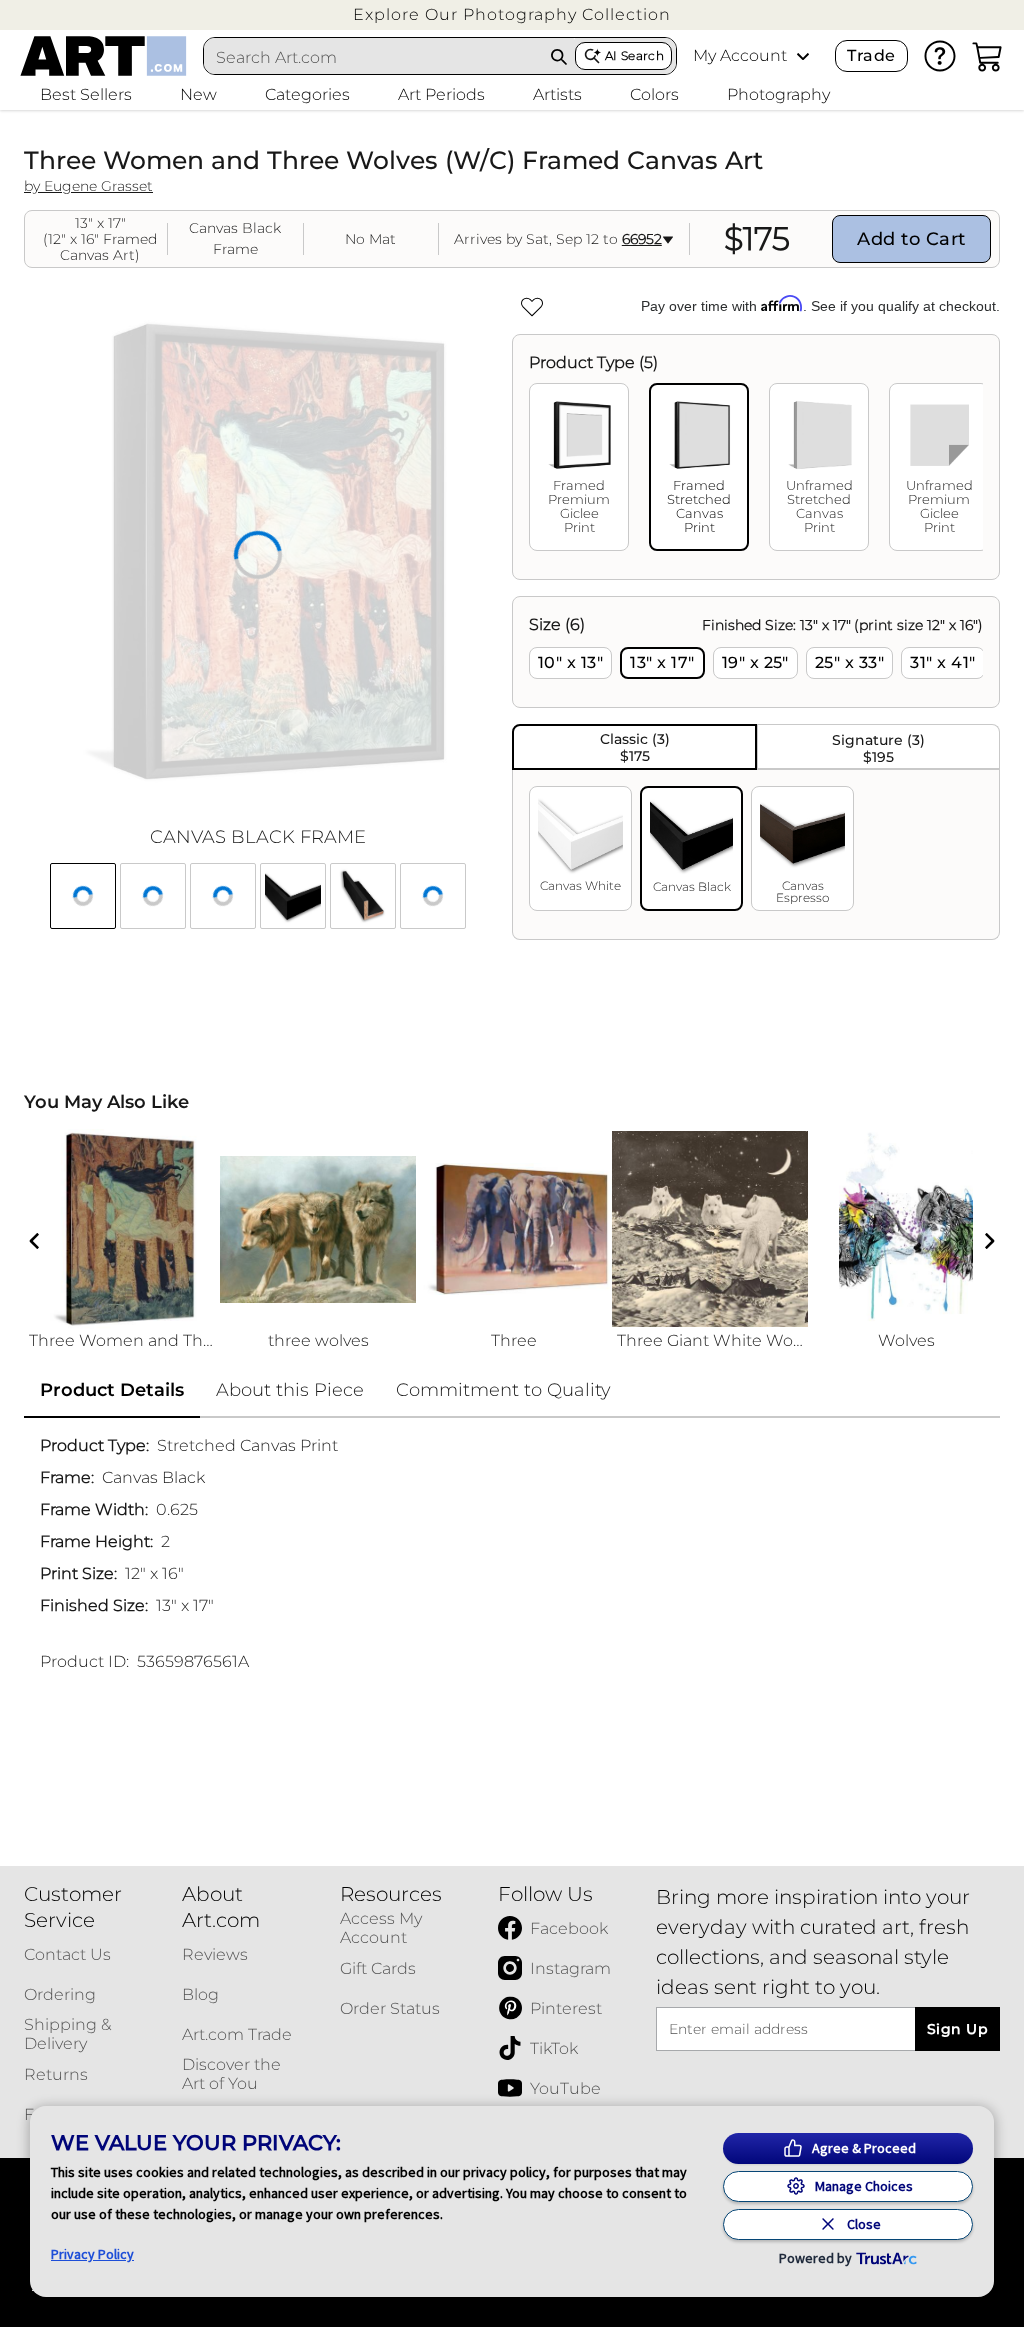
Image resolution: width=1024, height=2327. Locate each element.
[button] (512, 14)
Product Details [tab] (112, 1390)
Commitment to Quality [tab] (503, 1390)
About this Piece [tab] (290, 1390)
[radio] (570, 663)
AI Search (634, 55)
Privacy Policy (92, 2254)
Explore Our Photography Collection (512, 14)
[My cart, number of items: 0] (988, 56)
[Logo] (103, 56)
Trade (871, 55)
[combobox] (374, 57)
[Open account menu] (803, 56)
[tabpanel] (756, 768)
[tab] (579, 467)
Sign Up (957, 2029)
